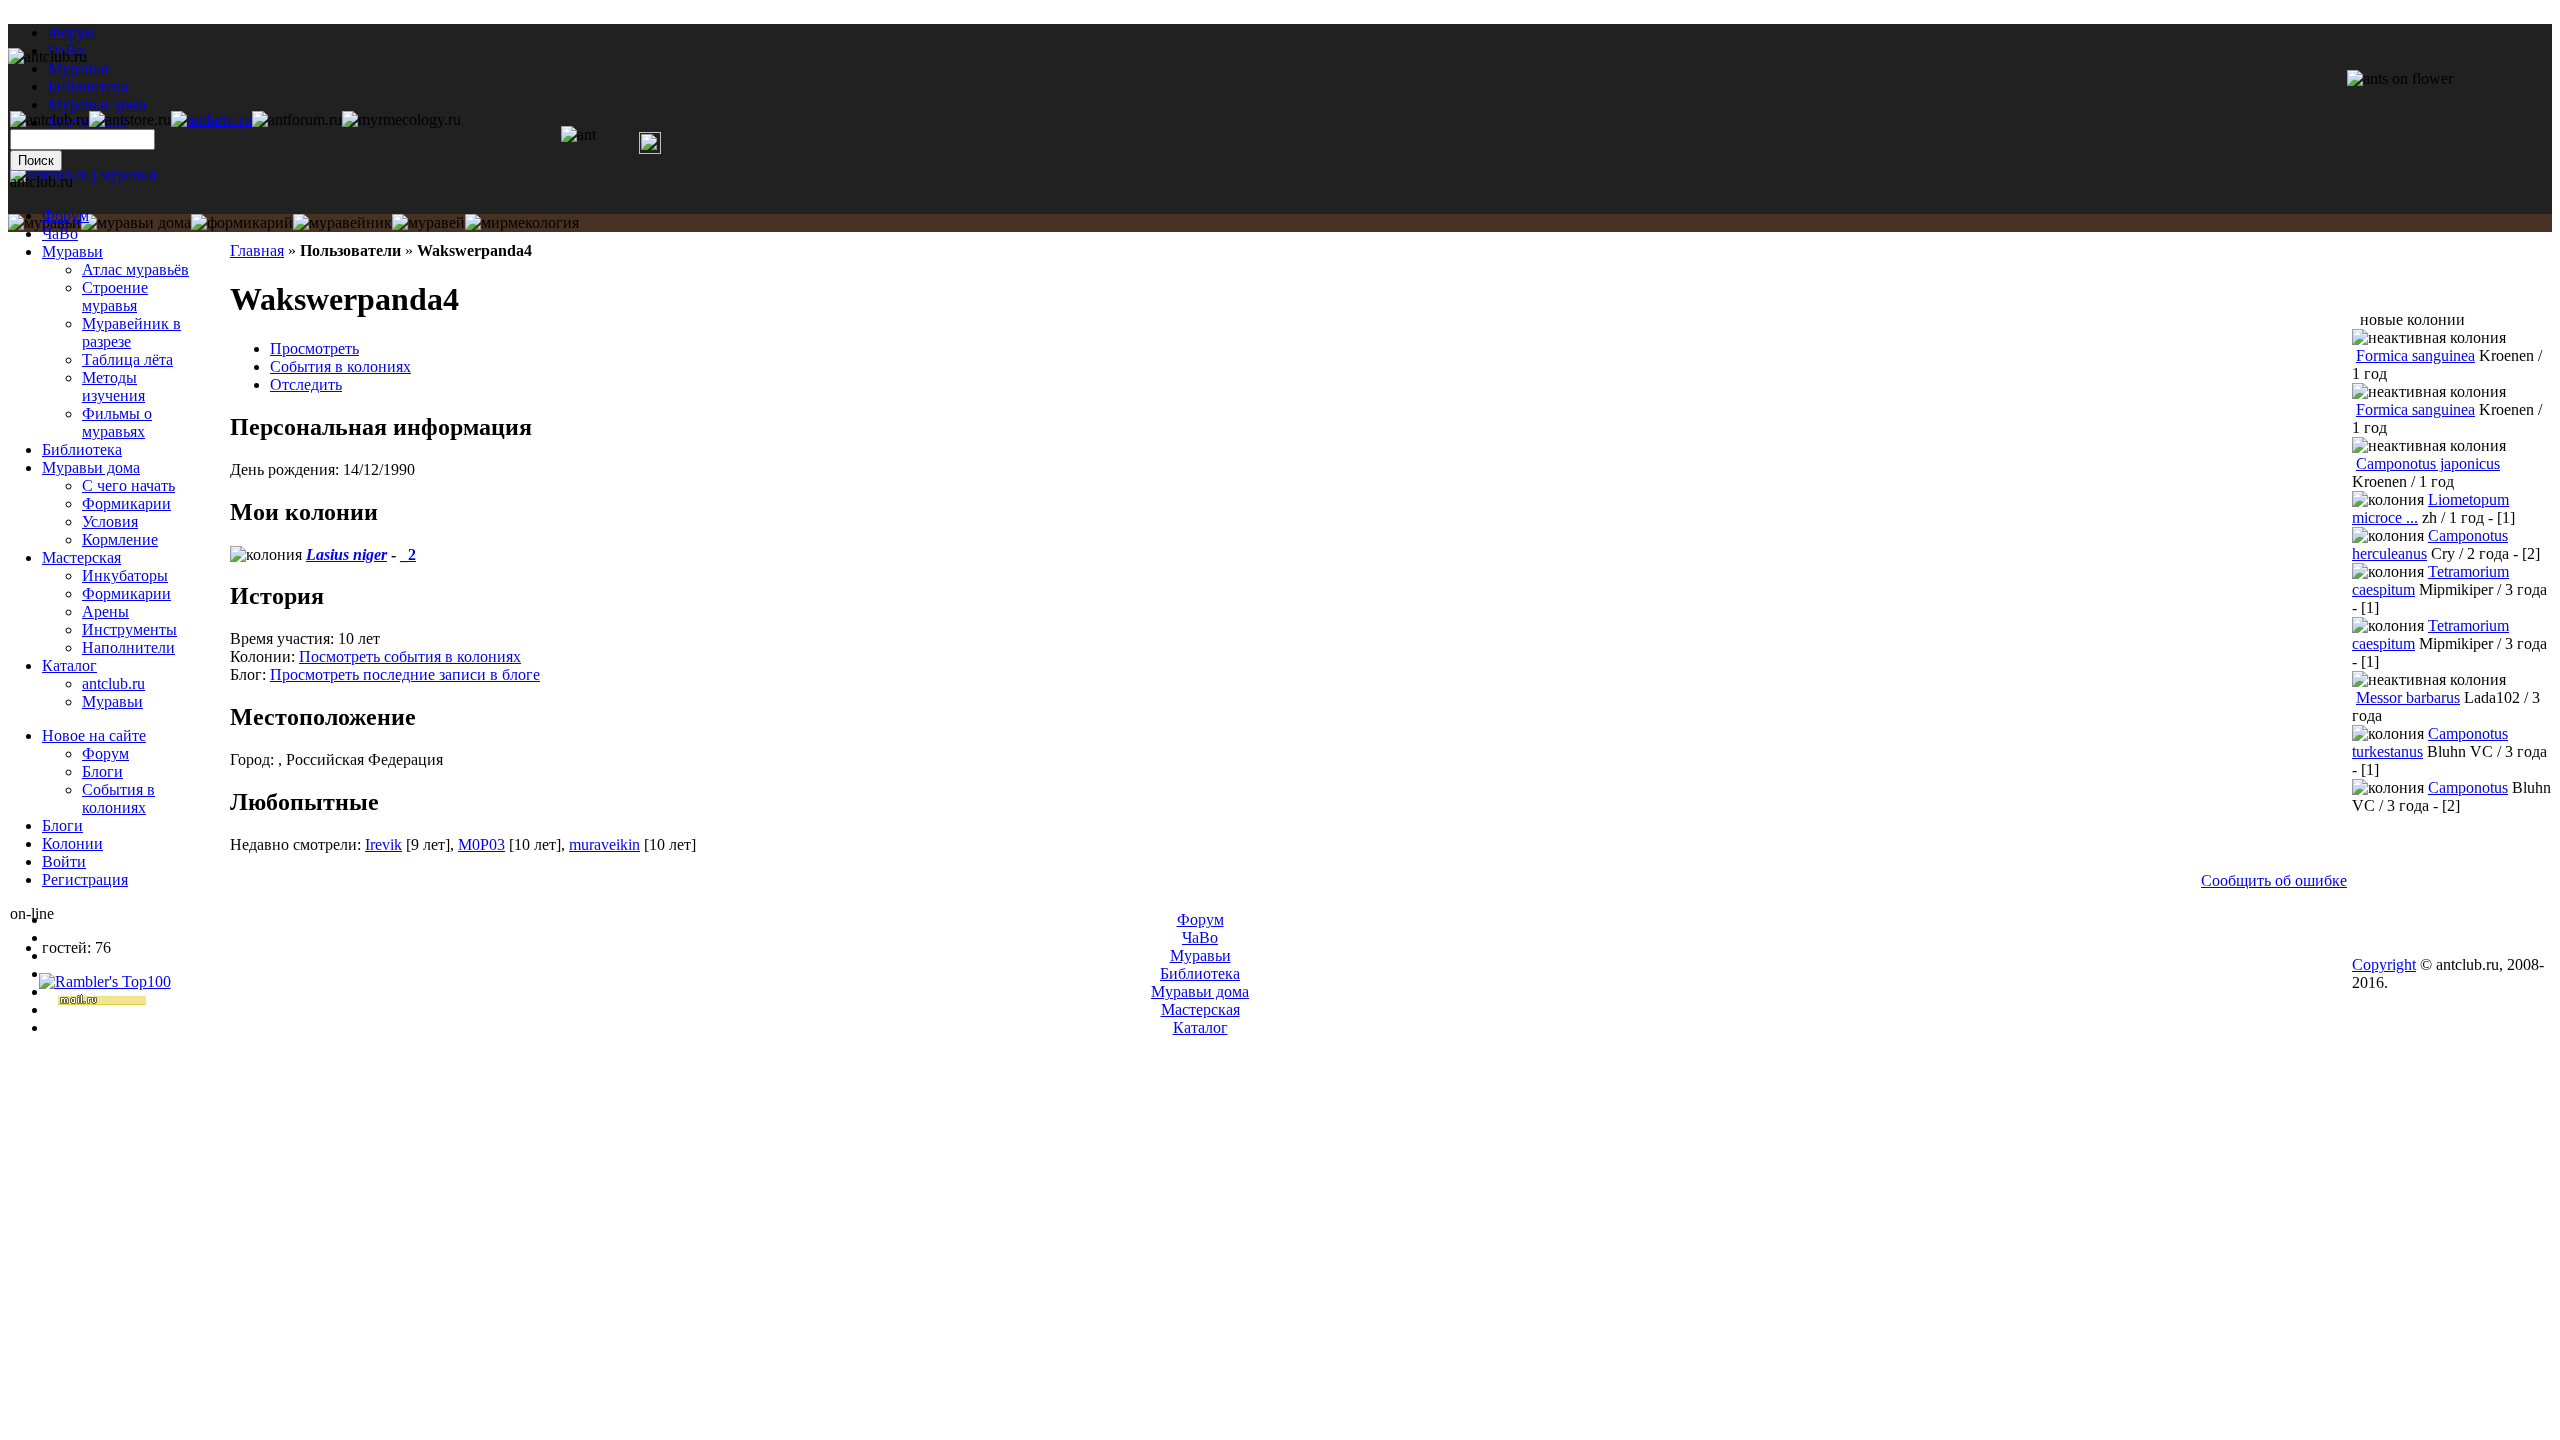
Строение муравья (115, 296)
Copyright (2384, 964)
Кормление (120, 539)
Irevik (383, 844)
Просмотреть (314, 348)
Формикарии (126, 503)
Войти (64, 861)
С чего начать (128, 485)
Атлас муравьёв (135, 269)
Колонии (72, 843)
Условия (110, 521)
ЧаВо (60, 233)
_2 (408, 554)
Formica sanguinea (2415, 355)
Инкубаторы (125, 575)
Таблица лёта (127, 359)
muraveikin (604, 844)
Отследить (306, 384)
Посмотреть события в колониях (410, 656)
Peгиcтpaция (85, 879)
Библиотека (82, 449)
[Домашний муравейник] (211, 119)
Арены (105, 611)
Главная (257, 250)
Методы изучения (113, 386)
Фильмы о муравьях (117, 422)
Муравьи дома (91, 467)
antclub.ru (113, 683)
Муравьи (72, 251)
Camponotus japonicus (2428, 463)
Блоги (102, 771)
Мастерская (81, 557)
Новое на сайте (94, 735)
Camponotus (2468, 787)
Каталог (69, 665)
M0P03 (481, 844)
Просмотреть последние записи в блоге (405, 674)
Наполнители (128, 647)
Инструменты (129, 629)
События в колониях (340, 366)
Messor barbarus (2408, 697)
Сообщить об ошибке (2274, 880)
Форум (71, 32)
